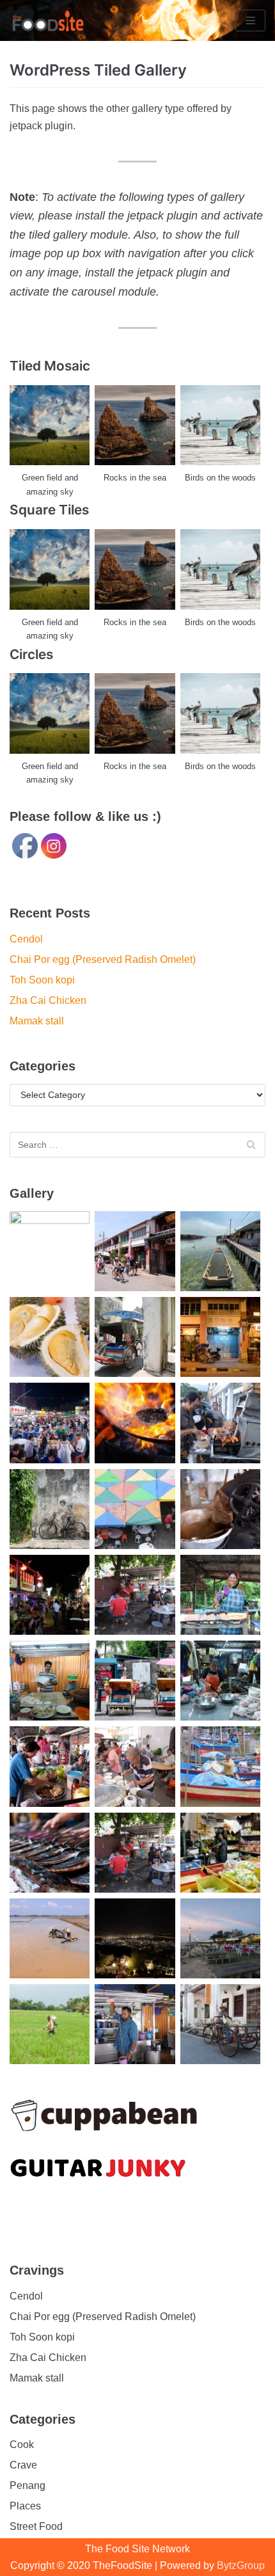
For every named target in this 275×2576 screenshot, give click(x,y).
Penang (27, 2485)
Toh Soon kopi (42, 980)
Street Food (36, 2526)
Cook (22, 2445)
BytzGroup (241, 2565)
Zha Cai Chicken (48, 1000)
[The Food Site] (48, 20)
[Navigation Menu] (250, 20)
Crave (23, 2465)
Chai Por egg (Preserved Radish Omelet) (103, 959)
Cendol (26, 939)
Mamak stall (37, 1021)
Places (25, 2506)
